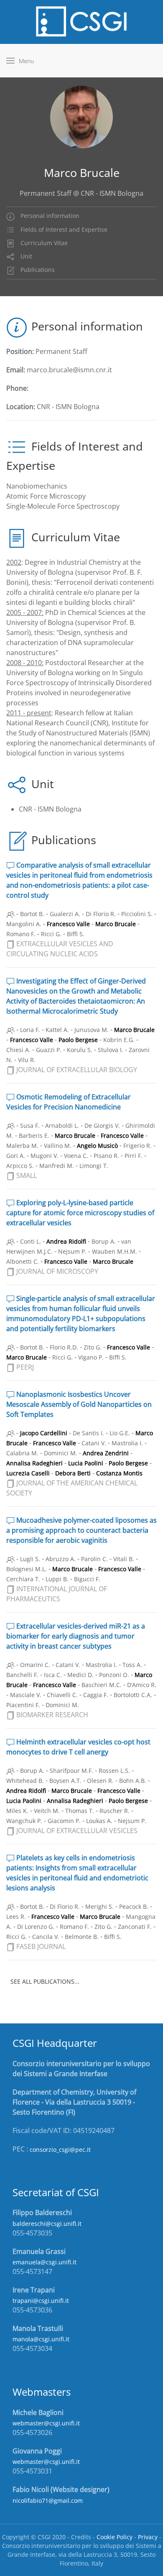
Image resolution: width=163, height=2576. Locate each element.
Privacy (148, 2537)
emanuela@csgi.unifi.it (45, 2262)
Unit (25, 256)
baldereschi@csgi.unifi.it (47, 2224)
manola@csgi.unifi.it (41, 2339)
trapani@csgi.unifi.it (41, 2301)
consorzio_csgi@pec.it (60, 2150)
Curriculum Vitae (43, 243)
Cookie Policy (115, 2537)
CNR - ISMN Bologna (50, 809)
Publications (37, 270)
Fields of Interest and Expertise (63, 229)
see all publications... (45, 1981)
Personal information (49, 216)
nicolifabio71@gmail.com (48, 2500)
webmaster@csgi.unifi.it (46, 2423)
